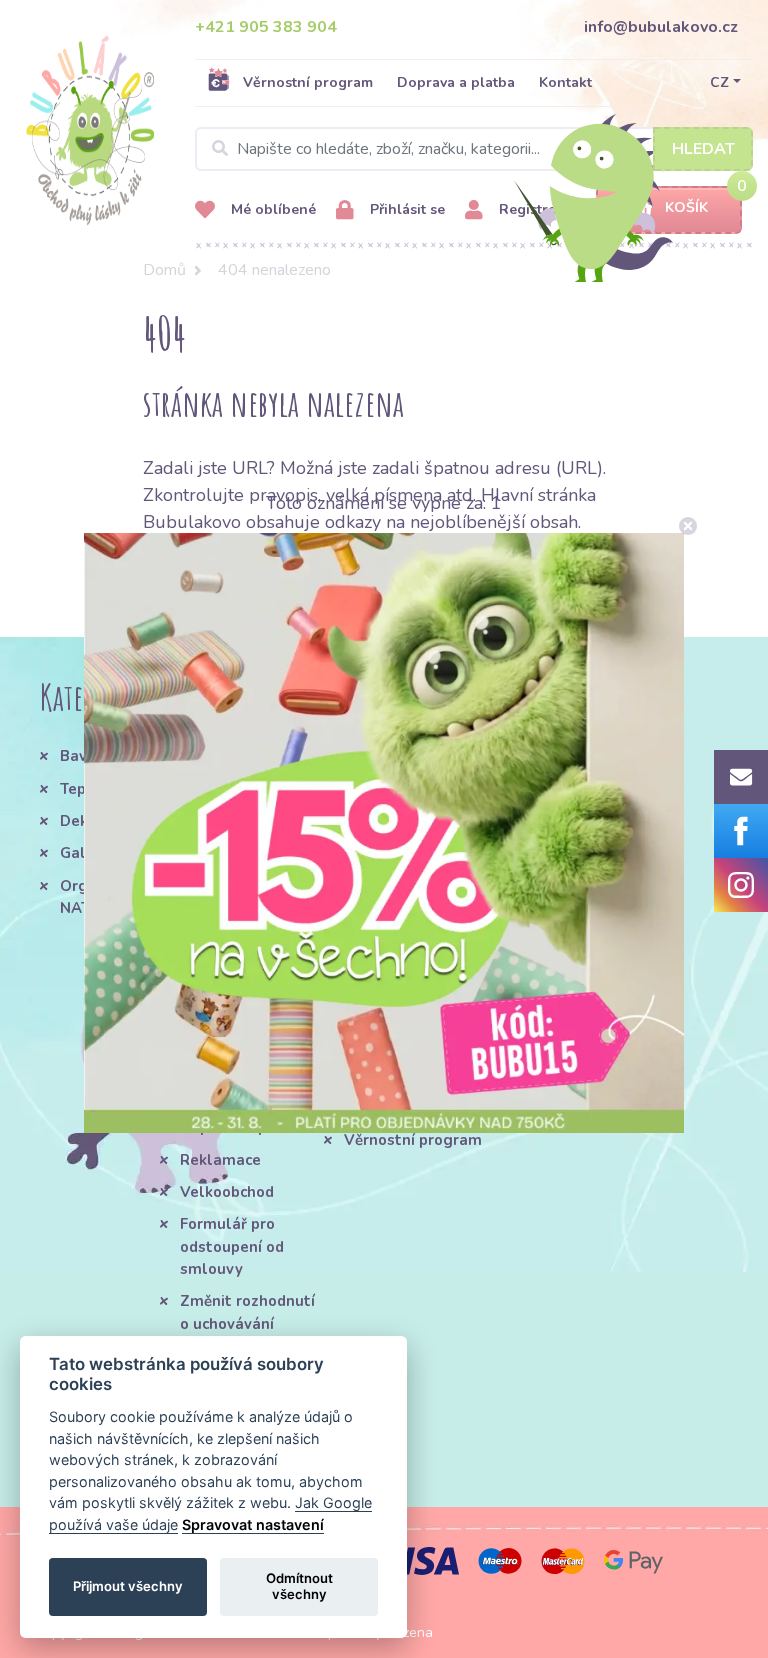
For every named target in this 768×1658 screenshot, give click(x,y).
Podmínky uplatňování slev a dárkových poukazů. (415, 1085)
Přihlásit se (405, 209)
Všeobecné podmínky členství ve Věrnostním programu (282, 800)
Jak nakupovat (231, 1041)
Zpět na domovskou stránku (274, 574)
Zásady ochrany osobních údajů (401, 1019)
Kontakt (565, 82)
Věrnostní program (308, 82)
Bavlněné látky (115, 756)
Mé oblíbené (271, 209)
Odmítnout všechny (299, 1586)
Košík (686, 207)
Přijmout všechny (128, 1586)
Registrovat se (545, 209)
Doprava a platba (456, 82)
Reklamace (220, 1160)
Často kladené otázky (233, 1084)
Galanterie (99, 853)
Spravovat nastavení (253, 1524)
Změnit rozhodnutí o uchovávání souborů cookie (247, 1323)
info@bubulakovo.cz (661, 27)
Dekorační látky (117, 821)
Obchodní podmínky (251, 1008)
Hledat (703, 149)
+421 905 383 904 (266, 27)
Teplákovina (104, 789)
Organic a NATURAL (95, 897)
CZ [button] (719, 82)
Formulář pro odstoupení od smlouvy (232, 1246)
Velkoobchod (227, 1192)
